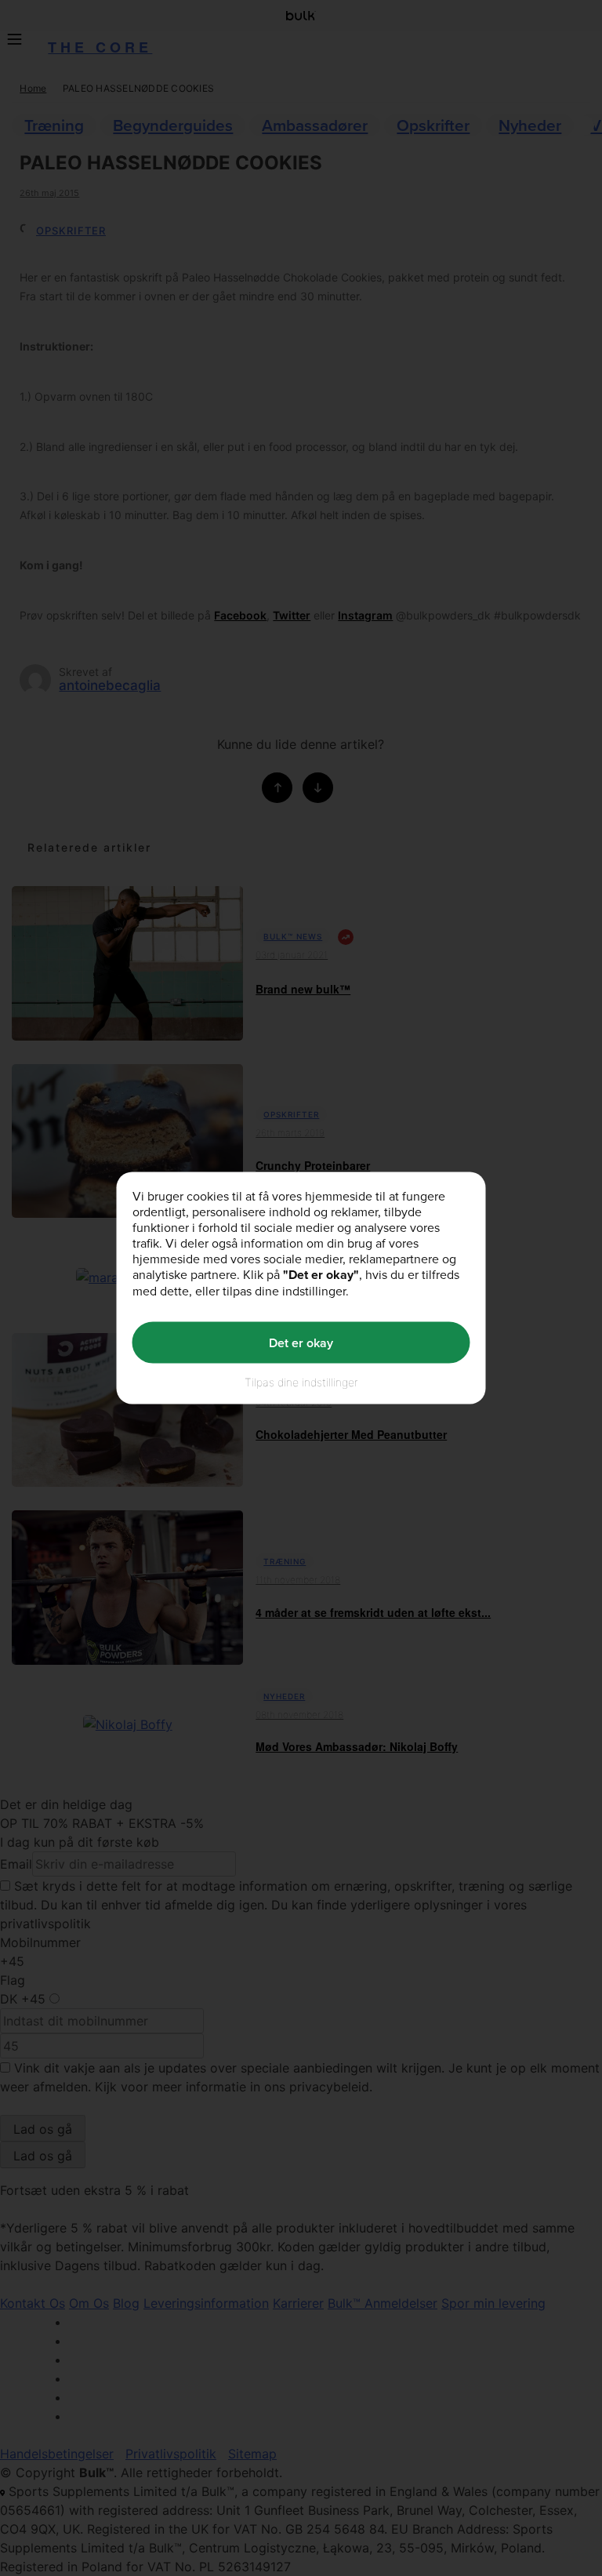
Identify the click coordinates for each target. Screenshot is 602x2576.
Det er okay (301, 1342)
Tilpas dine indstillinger (301, 1382)
